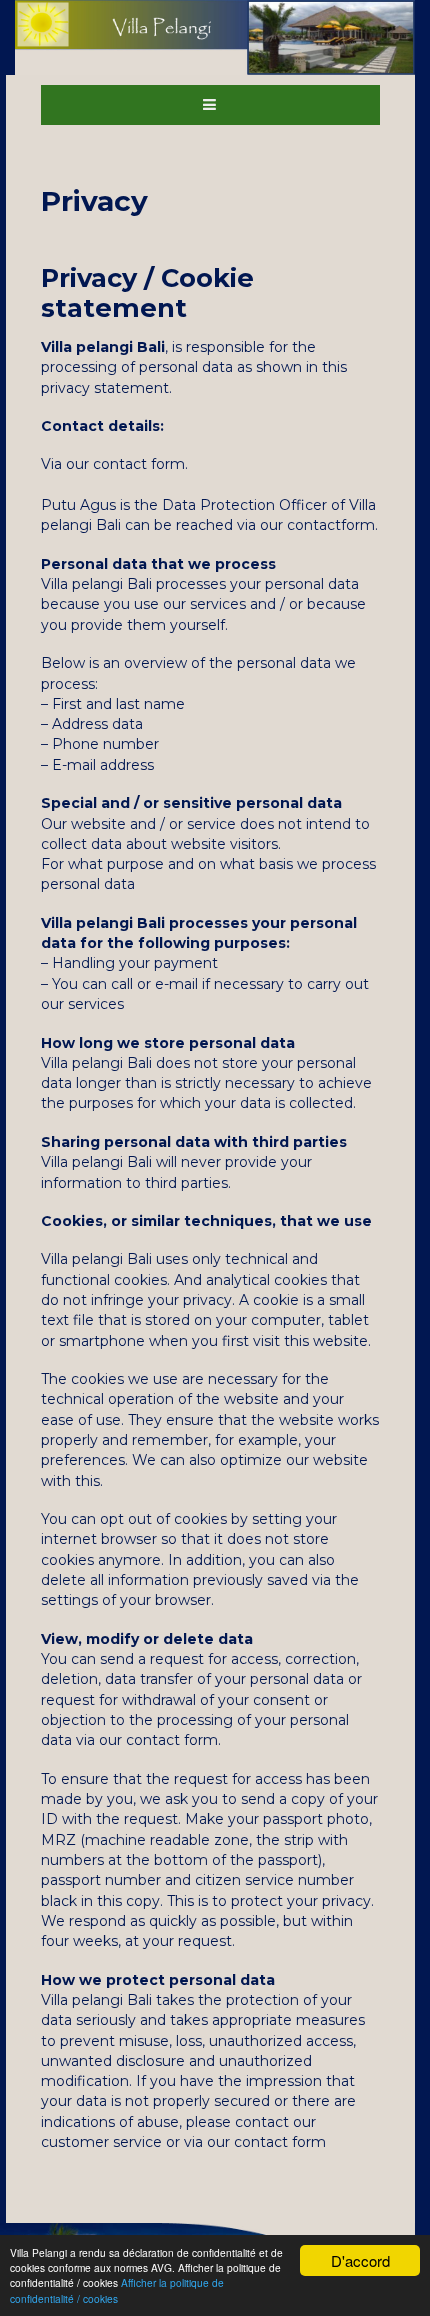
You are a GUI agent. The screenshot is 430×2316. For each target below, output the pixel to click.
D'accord (360, 2260)
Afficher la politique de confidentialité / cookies (117, 2290)
